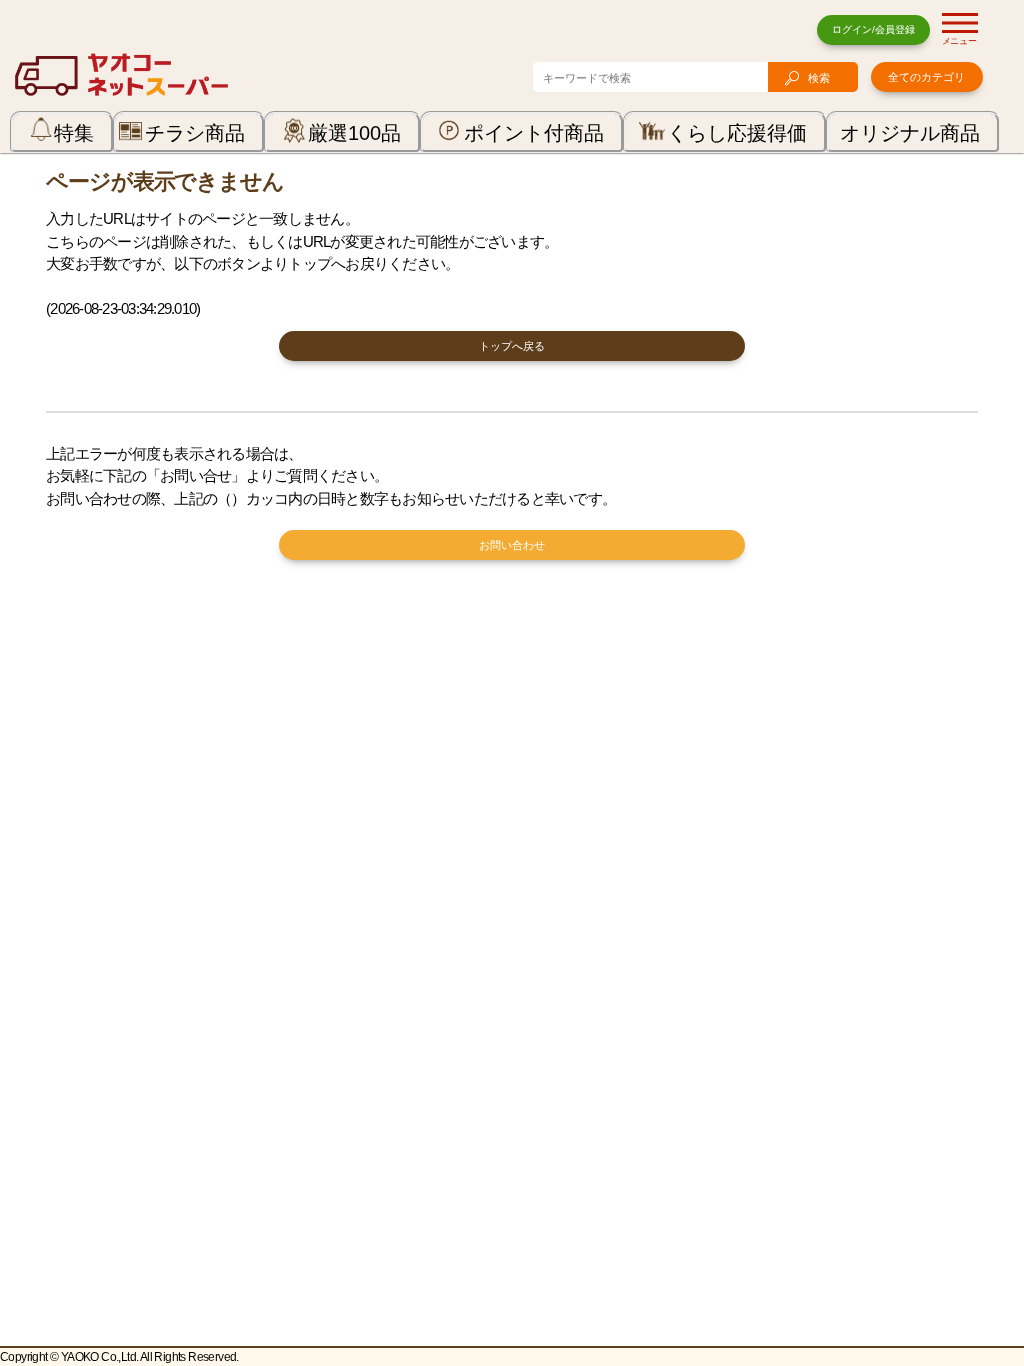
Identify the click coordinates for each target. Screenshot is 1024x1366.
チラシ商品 (195, 133)
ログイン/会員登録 (873, 29)
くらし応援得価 (737, 133)
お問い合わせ (512, 545)
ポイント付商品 (534, 133)
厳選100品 (354, 133)
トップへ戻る (512, 346)
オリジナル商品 (910, 133)
